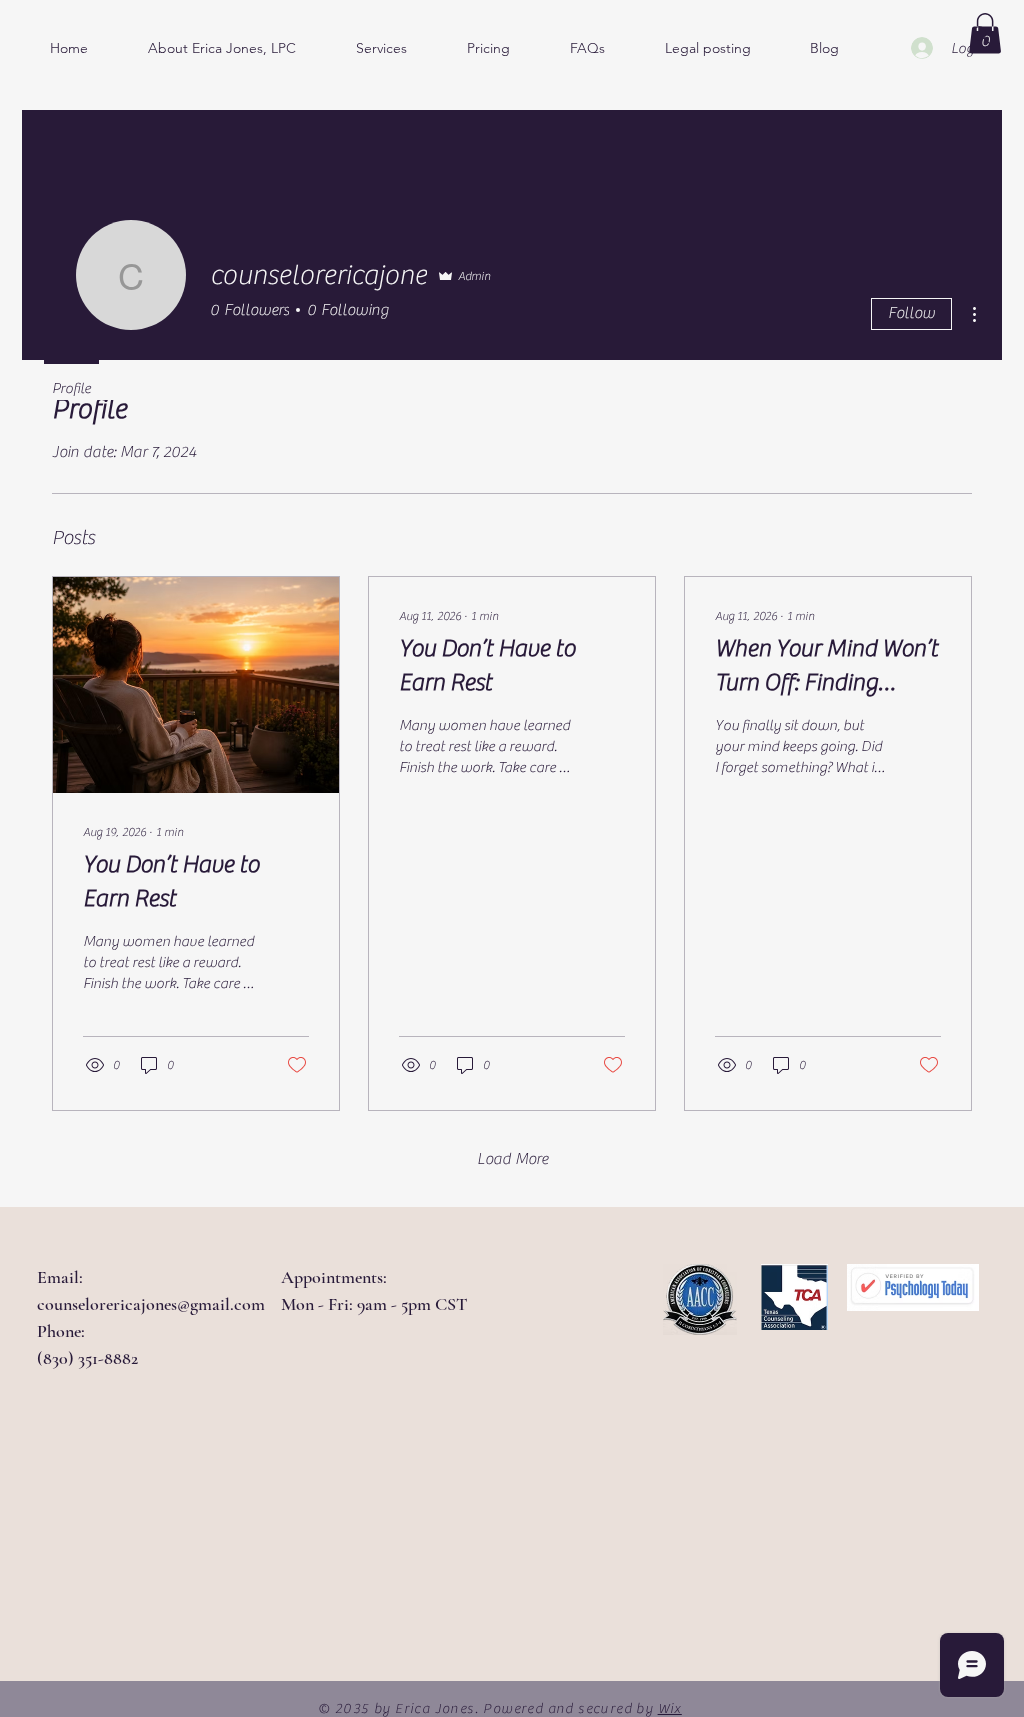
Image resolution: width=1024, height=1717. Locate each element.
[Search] (981, 35)
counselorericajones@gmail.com (151, 1304)
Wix (670, 1709)
